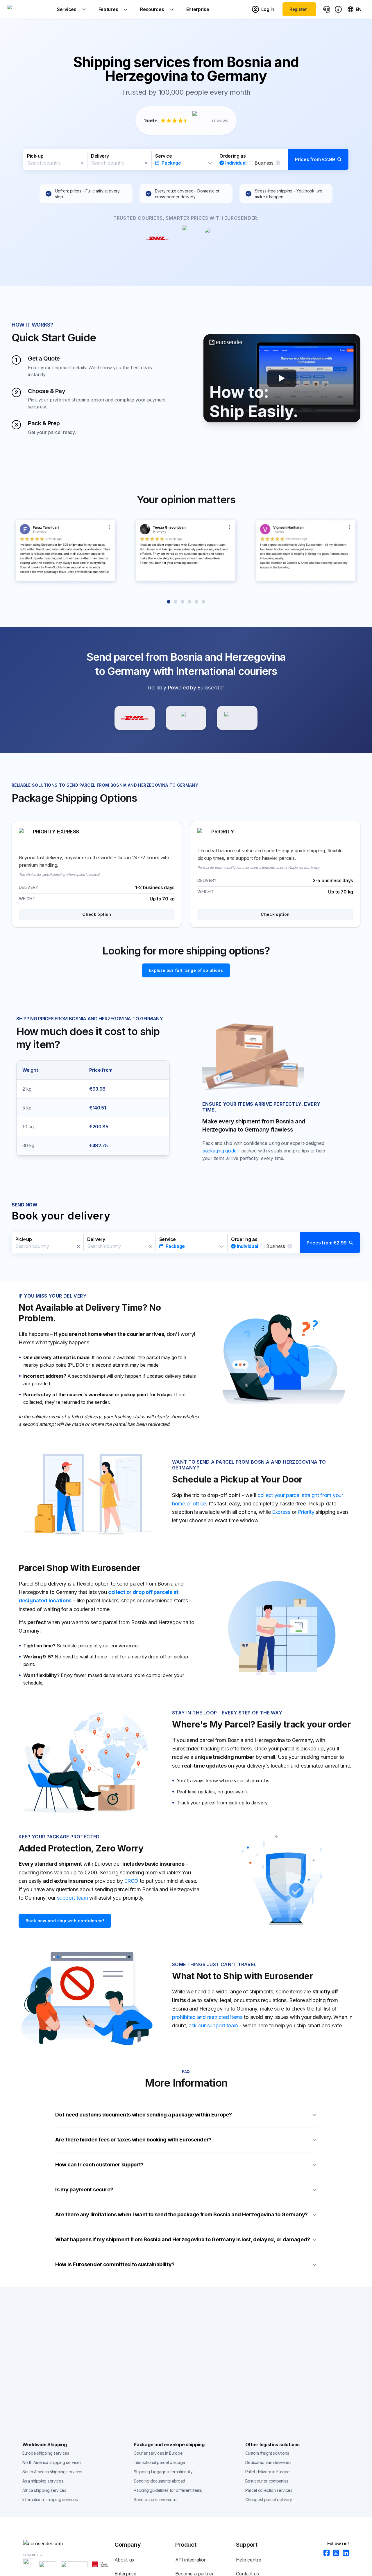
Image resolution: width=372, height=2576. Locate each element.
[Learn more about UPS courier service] (186, 718)
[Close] (82, 163)
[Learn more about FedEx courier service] (237, 718)
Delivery (100, 156)
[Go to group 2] (176, 602)
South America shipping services (52, 2472)
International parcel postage (159, 2462)
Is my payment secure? (84, 2189)
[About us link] (338, 9)
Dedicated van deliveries (268, 2462)
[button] (186, 159)
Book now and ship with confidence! (65, 1921)
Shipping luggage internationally (163, 2472)
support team (72, 1898)
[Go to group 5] (196, 602)
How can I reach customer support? (99, 2165)
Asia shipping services (43, 2481)
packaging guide (219, 1151)
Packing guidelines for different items (168, 2490)
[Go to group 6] (203, 602)
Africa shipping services (44, 2490)
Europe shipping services (46, 2453)
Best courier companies (267, 2481)
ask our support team (213, 2025)
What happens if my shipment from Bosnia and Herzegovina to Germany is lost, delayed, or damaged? (183, 2239)
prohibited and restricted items (207, 2017)
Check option (97, 914)
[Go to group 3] (183, 602)
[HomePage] (69, 2543)
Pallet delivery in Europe (268, 2472)
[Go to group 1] (169, 602)
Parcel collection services (269, 2490)
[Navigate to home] (29, 9)
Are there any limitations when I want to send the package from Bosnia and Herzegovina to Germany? (181, 2214)
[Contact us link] (327, 9)
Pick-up (35, 156)
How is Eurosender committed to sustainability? (115, 2264)
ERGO (131, 1881)
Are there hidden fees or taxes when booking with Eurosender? (133, 2140)
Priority (306, 1512)
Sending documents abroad (159, 2481)
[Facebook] (325, 2553)
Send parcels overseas (155, 2500)
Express (281, 1512)
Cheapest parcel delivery (269, 2500)
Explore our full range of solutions (186, 970)
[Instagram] (334, 2553)
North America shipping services (52, 2462)
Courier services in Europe (158, 2453)
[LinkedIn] (344, 2553)
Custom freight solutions (267, 2453)
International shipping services (50, 2500)
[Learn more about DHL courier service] (135, 718)
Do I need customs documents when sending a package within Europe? (144, 2115)
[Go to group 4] (189, 602)
